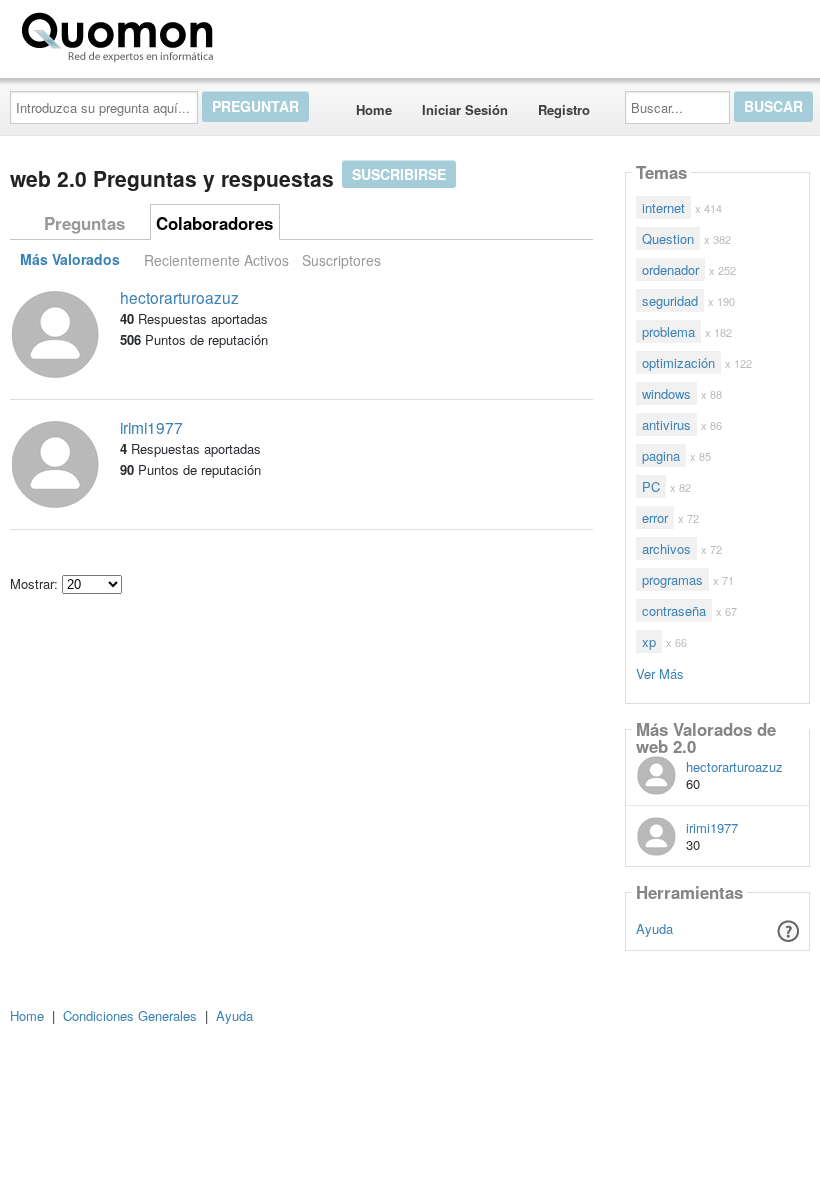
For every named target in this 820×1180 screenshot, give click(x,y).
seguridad (670, 300)
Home (374, 109)
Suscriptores (341, 260)
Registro (564, 109)
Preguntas (84, 223)
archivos (666, 548)
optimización (678, 362)
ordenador (670, 269)
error (655, 517)
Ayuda (654, 928)
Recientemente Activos (216, 260)
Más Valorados (70, 260)
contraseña (674, 610)
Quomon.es (284, 33)
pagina (661, 455)
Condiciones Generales (130, 1015)
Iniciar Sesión (465, 109)
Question (668, 238)
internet (663, 207)
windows (666, 393)
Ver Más (660, 672)
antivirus (666, 424)
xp (649, 641)
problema (668, 331)
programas (672, 579)
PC (651, 486)
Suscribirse (399, 174)
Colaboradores (214, 223)
